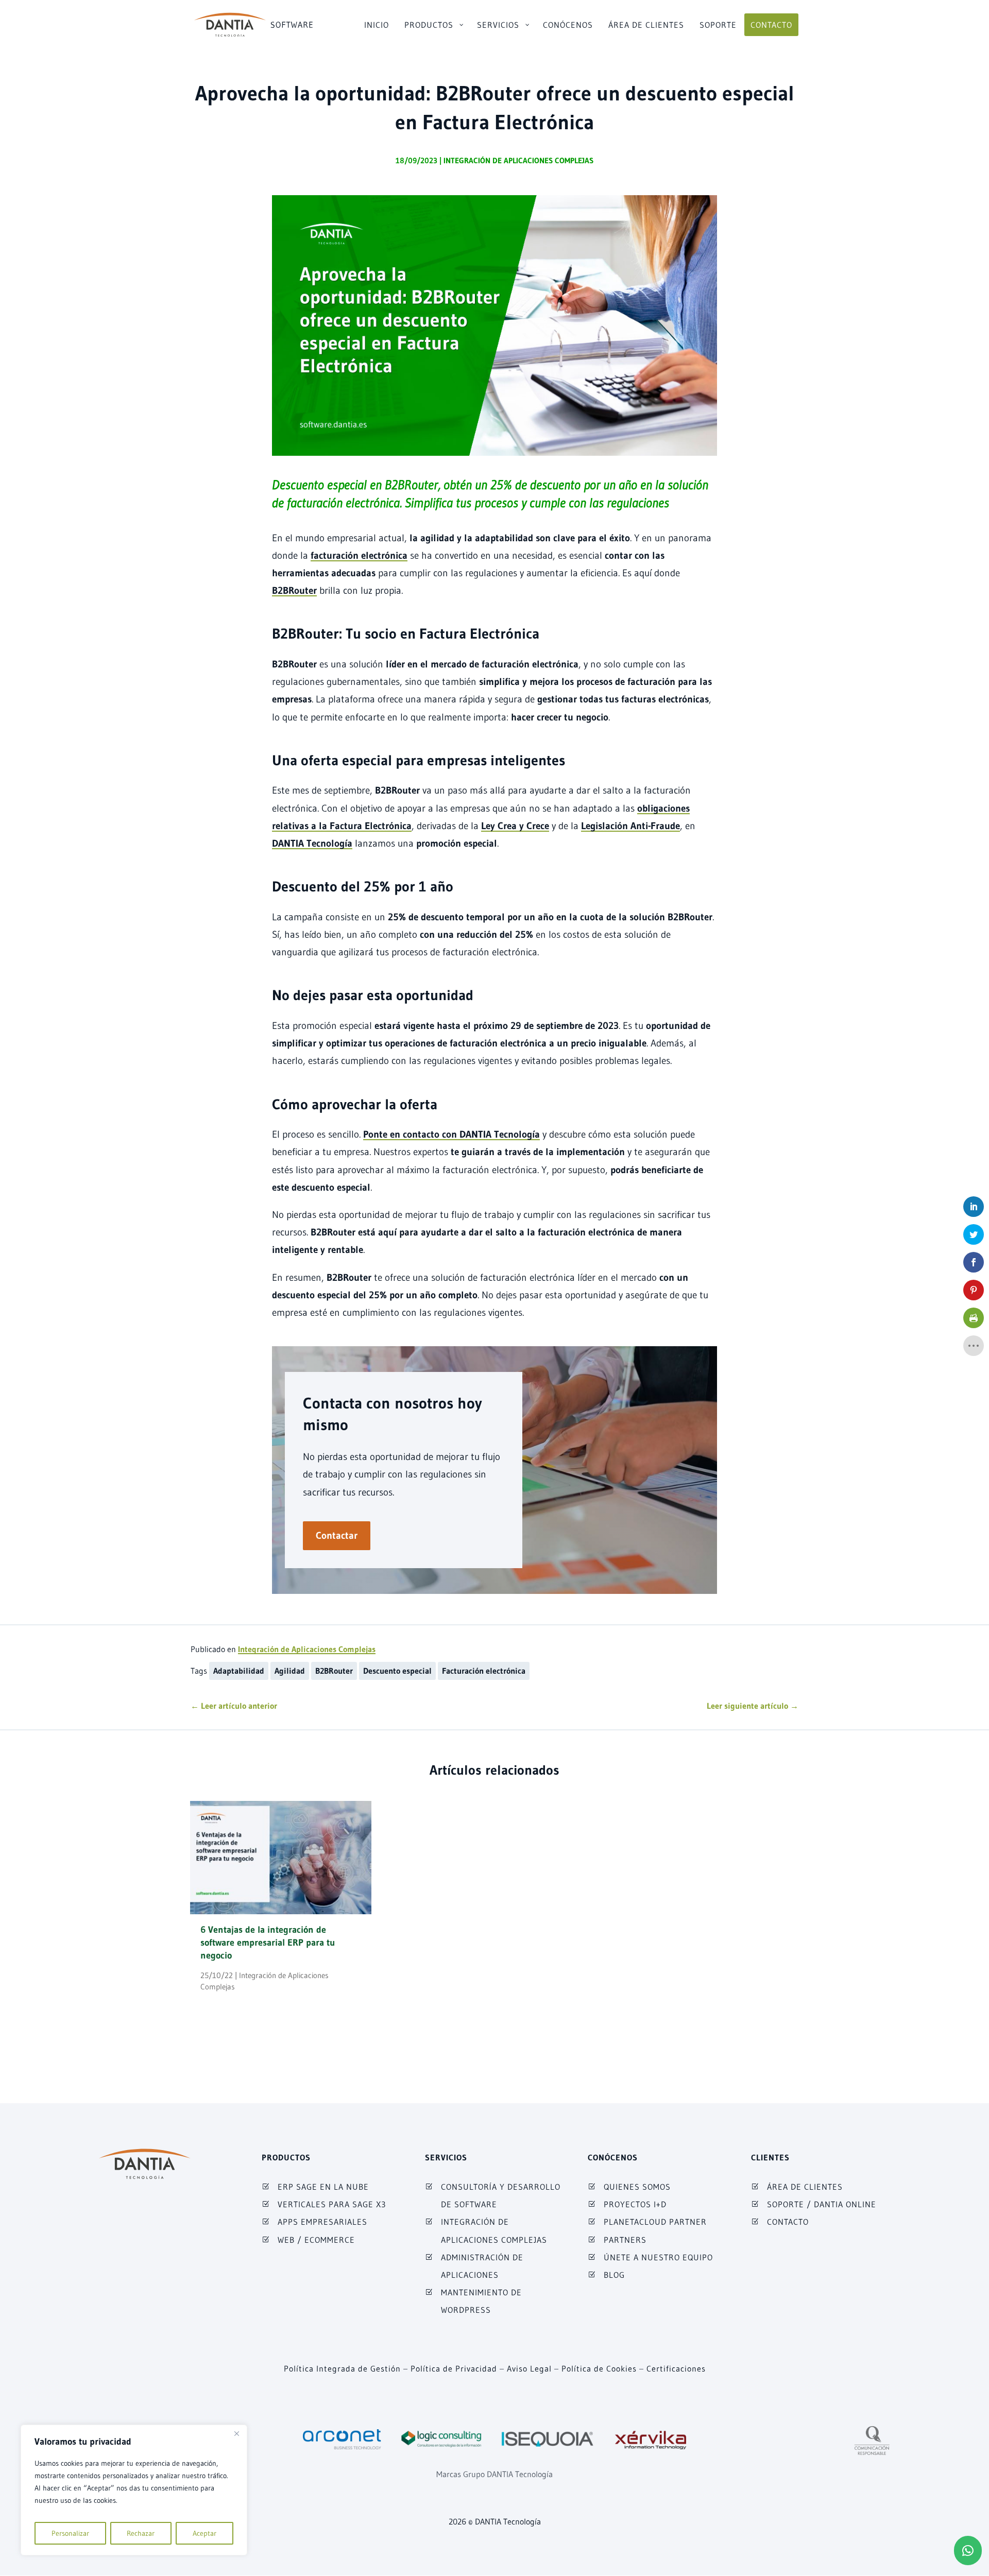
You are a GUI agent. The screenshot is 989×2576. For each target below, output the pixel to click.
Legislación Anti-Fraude (630, 826)
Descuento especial (397, 1671)
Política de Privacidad (454, 2368)
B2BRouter (294, 590)
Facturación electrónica (484, 1671)
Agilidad (290, 1671)
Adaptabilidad (239, 1671)
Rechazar (141, 2533)
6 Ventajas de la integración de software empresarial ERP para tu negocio (268, 1943)
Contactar (337, 1535)
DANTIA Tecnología (312, 843)
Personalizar (70, 2533)
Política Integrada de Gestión (342, 2368)
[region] (134, 2490)
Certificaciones (676, 2368)
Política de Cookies (599, 2368)
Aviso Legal (529, 2368)
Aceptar (204, 2533)
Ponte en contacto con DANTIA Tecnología (451, 1134)
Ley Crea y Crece (515, 826)
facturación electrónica (359, 555)
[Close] (236, 2433)
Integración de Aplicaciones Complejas (518, 160)
